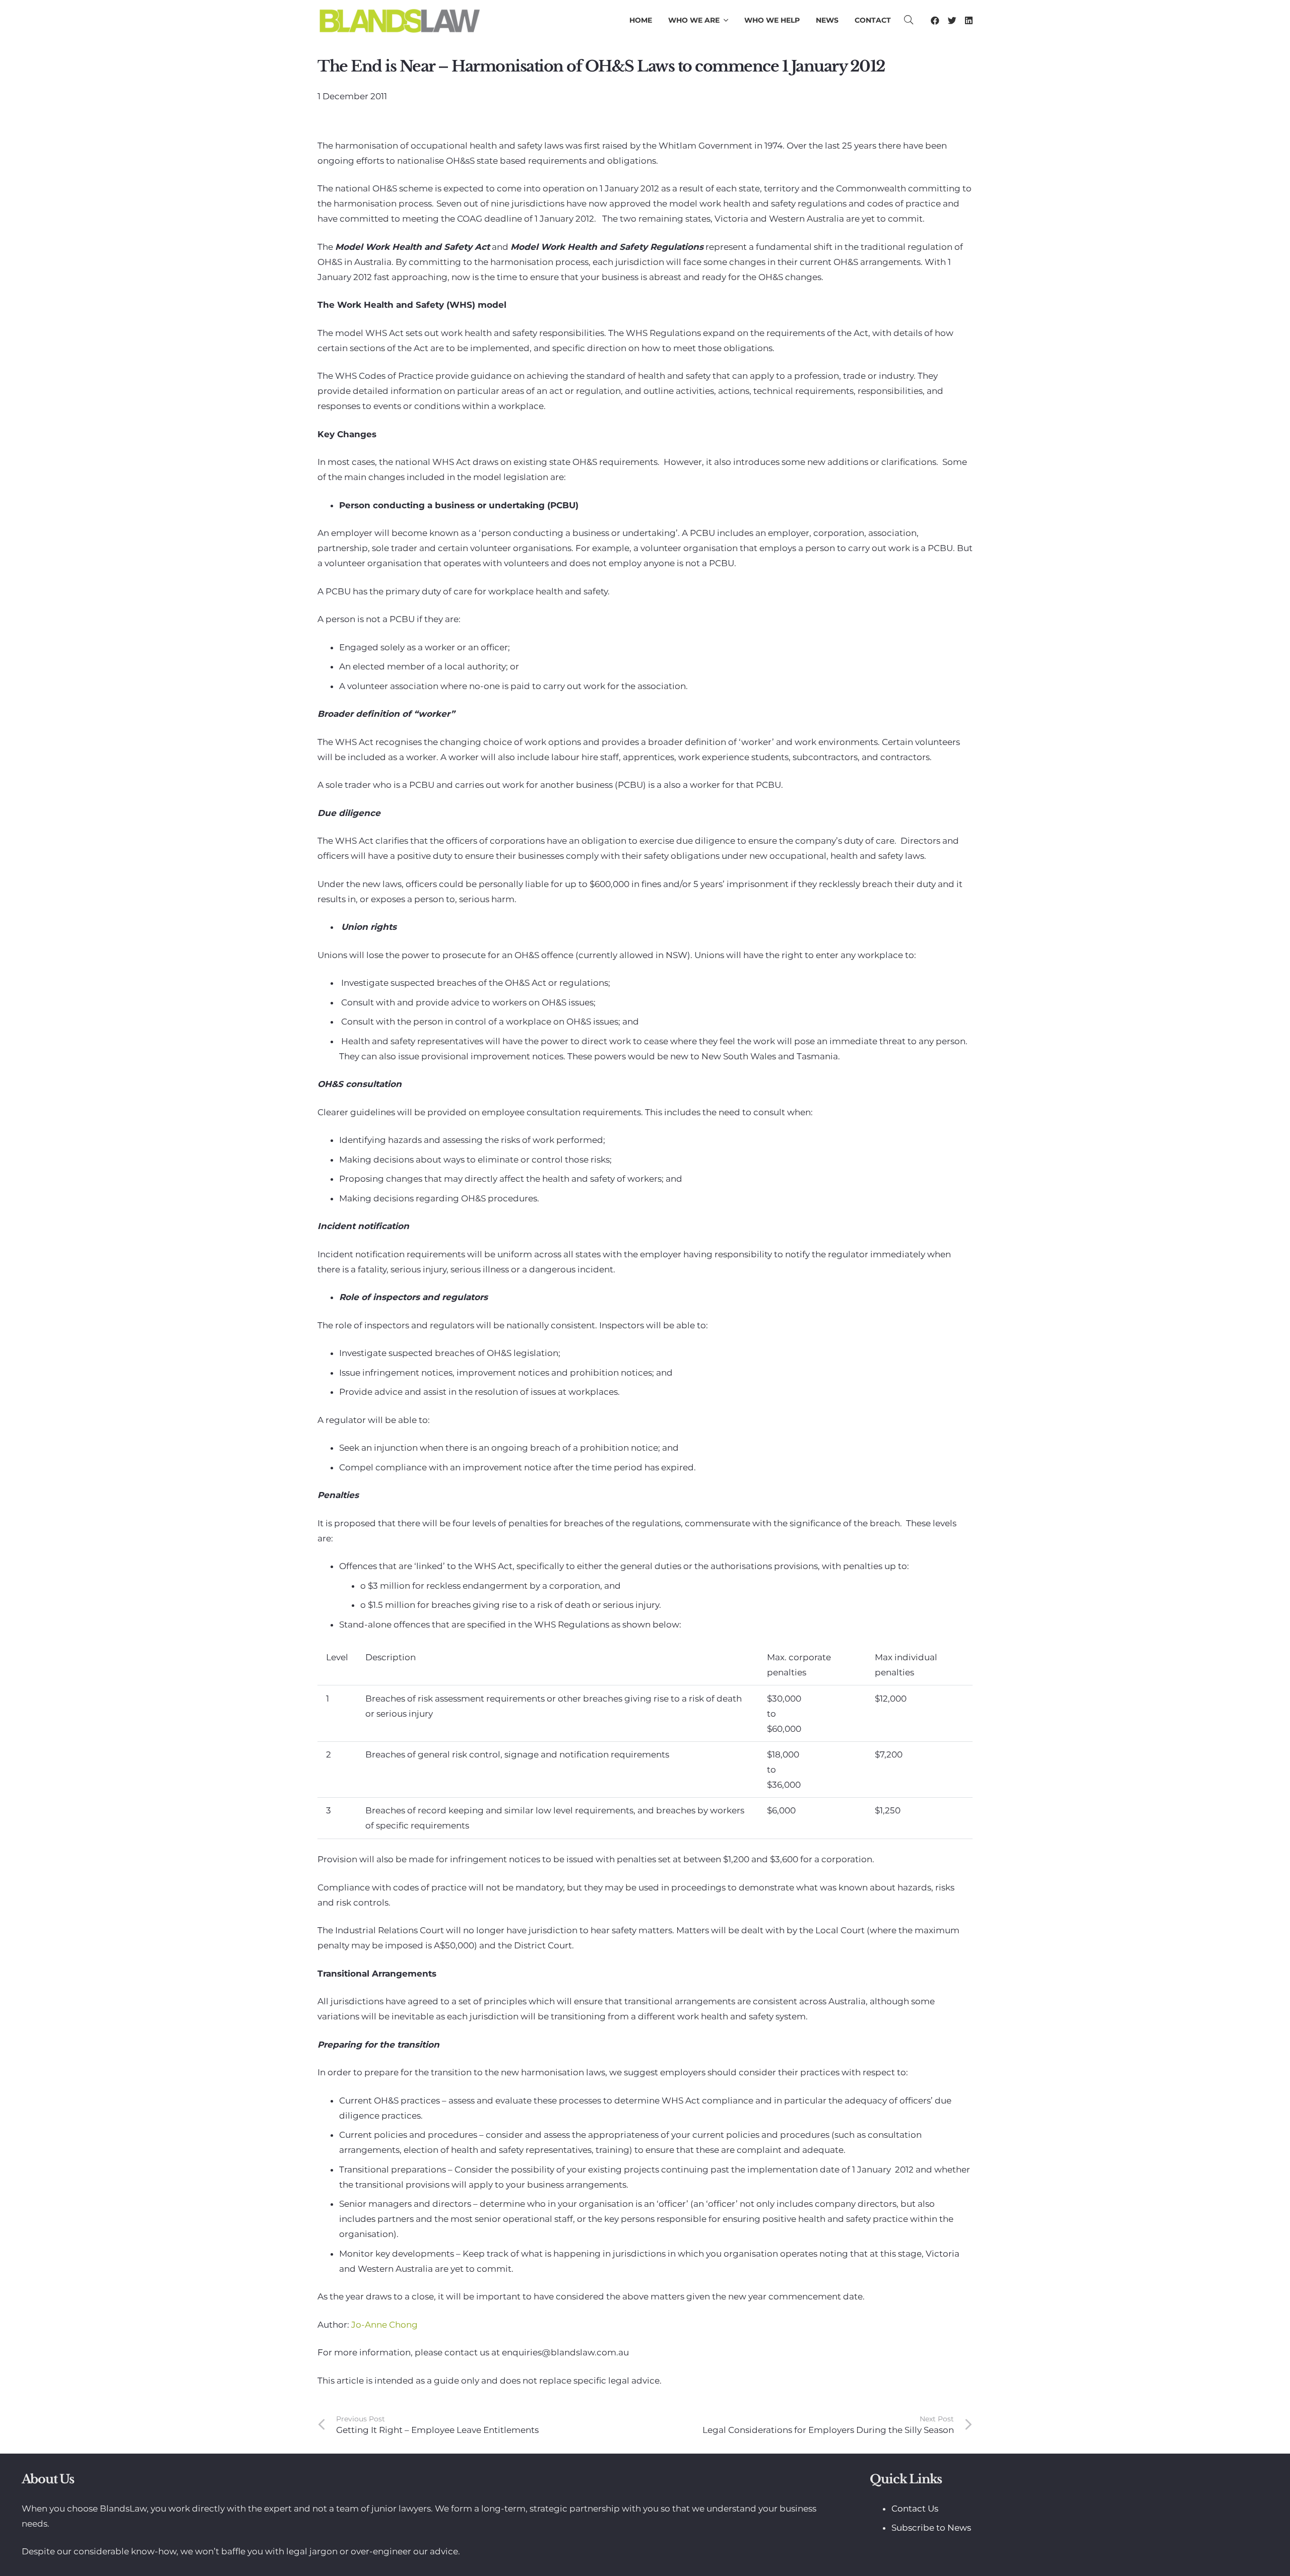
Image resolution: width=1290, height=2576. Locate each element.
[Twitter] (952, 20)
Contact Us (915, 2509)
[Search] (909, 20)
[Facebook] (935, 20)
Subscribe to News (931, 2528)
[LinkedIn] (969, 20)
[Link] (399, 20)
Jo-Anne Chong (384, 2325)
